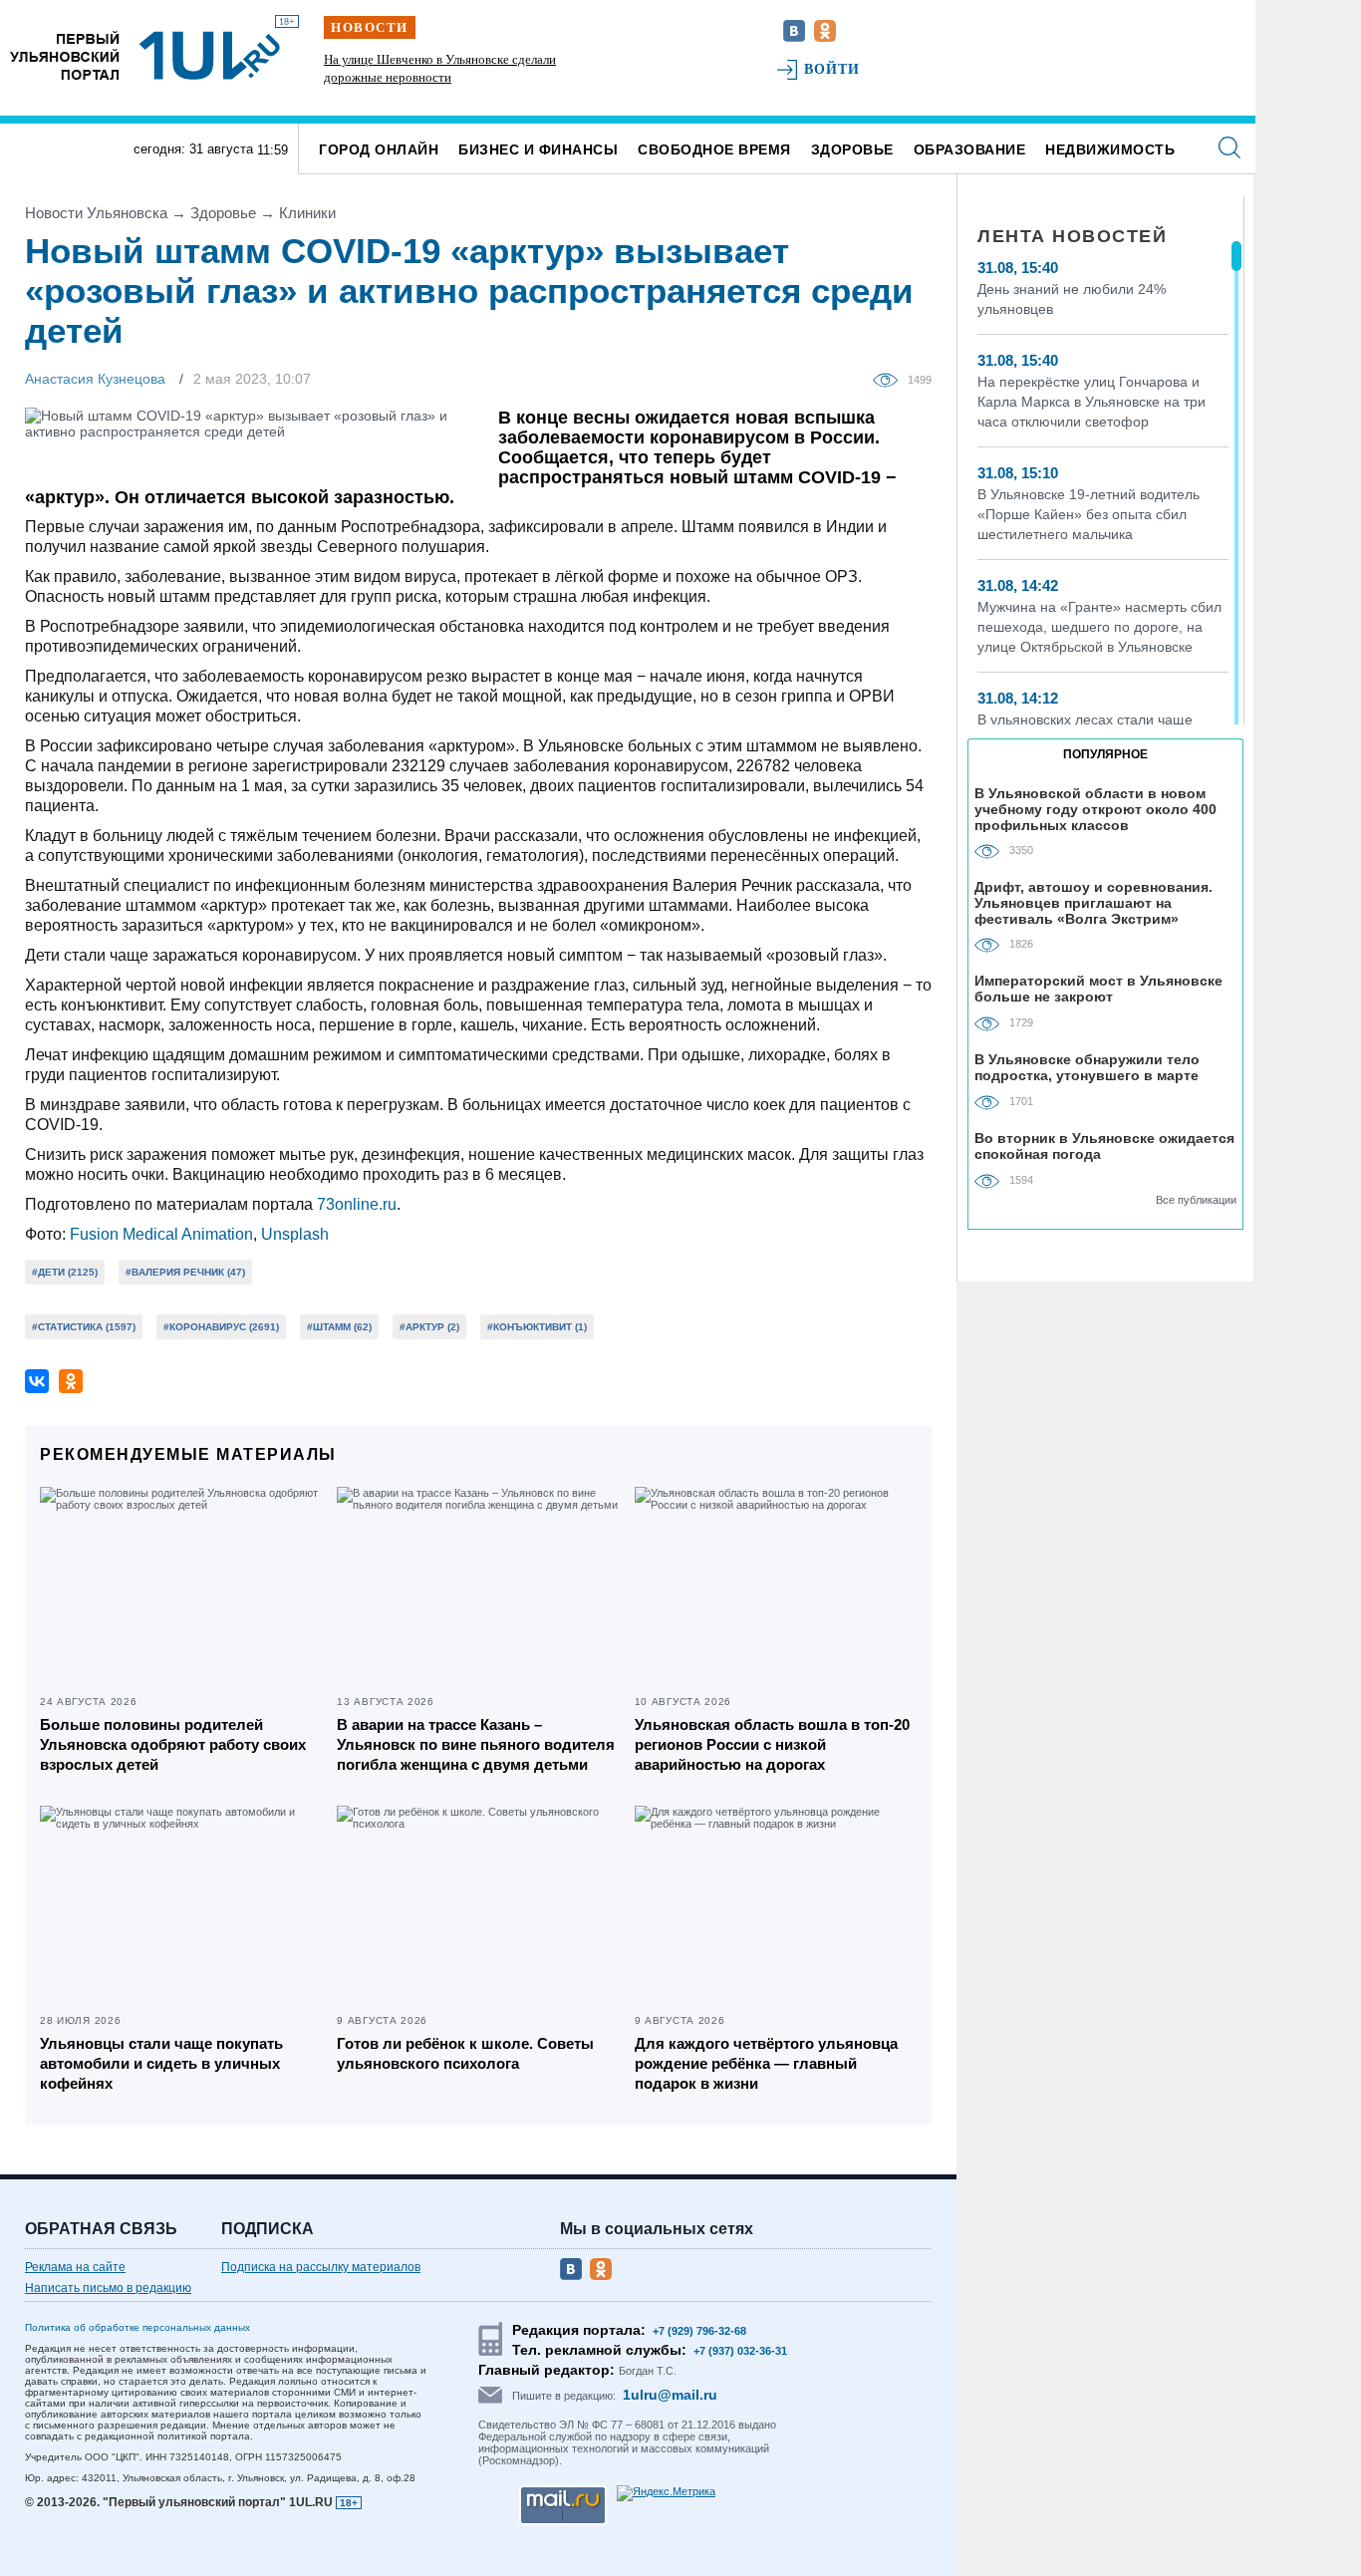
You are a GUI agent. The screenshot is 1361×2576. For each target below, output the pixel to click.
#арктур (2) (429, 1327)
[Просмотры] (890, 379)
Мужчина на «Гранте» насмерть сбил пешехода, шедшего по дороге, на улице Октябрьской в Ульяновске (1099, 627)
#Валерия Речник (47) (185, 1272)
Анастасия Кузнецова (95, 379)
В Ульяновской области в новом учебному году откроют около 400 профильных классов (1095, 809)
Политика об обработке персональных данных (137, 2327)
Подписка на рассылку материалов (321, 2267)
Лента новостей (1072, 236)
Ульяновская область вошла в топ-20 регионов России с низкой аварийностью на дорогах (772, 1744)
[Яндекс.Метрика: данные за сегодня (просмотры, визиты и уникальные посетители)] (666, 2493)
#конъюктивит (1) (537, 1327)
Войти (832, 69)
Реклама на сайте (75, 2267)
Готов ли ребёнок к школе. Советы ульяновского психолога (465, 2053)
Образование (970, 149)
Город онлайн (379, 149)
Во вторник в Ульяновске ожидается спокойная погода (1104, 1146)
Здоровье (852, 149)
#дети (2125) (65, 1272)
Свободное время (714, 149)
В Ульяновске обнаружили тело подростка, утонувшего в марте (1087, 1067)
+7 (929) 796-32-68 (699, 2331)
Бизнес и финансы (538, 149)
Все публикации (1196, 1200)
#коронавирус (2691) (221, 1327)
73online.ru (357, 1204)
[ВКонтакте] (37, 1381)
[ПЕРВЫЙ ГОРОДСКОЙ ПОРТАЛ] (65, 55)
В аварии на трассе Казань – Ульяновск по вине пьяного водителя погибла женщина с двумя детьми (476, 1744)
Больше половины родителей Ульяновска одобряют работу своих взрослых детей (173, 1744)
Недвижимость (1110, 149)
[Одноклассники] (71, 1381)
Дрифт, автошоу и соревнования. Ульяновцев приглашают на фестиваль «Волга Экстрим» (1093, 902)
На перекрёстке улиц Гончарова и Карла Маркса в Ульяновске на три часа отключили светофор (1091, 402)
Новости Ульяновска (96, 213)
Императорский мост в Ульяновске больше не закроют (1098, 989)
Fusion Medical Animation (161, 1234)
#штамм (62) (339, 1327)
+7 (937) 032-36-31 (740, 2351)
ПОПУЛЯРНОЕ (1105, 754)
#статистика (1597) (84, 1327)
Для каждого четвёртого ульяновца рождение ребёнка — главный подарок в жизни (766, 2063)
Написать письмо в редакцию (108, 2288)
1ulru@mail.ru (670, 2395)
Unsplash (295, 1234)
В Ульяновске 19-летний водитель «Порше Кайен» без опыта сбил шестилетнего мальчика (1089, 514)
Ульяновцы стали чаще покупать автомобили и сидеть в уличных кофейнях (161, 2063)
